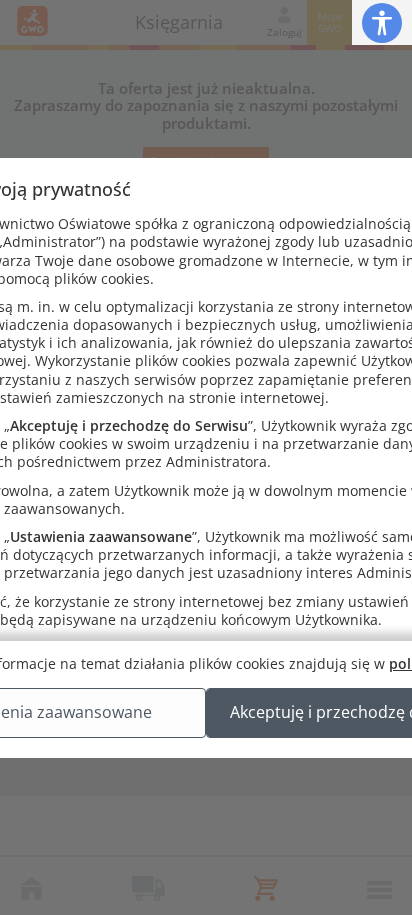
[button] (382, 22)
